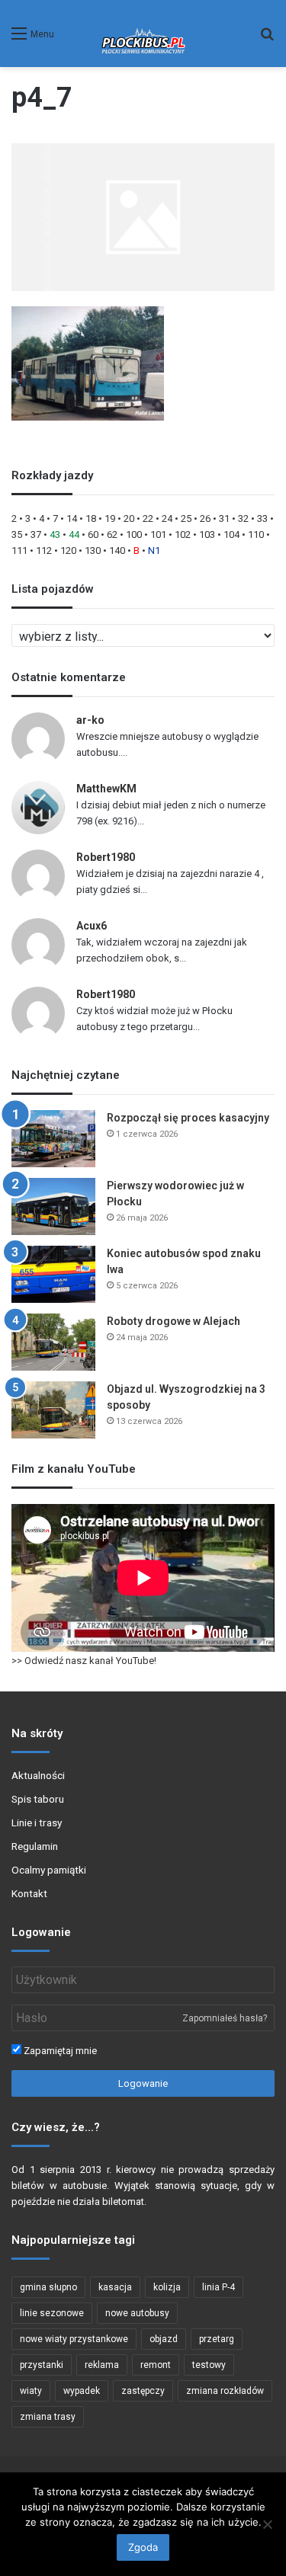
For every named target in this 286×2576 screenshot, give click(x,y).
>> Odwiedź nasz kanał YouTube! (84, 1661)
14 (72, 518)
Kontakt (29, 1893)
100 (134, 534)
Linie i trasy (37, 1822)
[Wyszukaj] (267, 39)
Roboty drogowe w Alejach (174, 1321)
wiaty (31, 2391)
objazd (164, 2339)
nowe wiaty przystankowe (74, 2339)
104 (231, 534)
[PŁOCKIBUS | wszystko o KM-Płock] (143, 34)
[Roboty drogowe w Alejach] (53, 1342)
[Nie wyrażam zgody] (267, 2524)
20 (129, 518)
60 (93, 534)
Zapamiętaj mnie (59, 2051)
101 (158, 534)
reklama (102, 2365)
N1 (154, 550)
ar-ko (90, 720)
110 (256, 534)
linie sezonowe (52, 2313)
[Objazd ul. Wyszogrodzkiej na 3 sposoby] (53, 1410)
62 (112, 534)
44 (74, 534)
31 (224, 518)
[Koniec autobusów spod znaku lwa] (53, 1274)
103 (207, 534)
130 (93, 550)
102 (183, 534)
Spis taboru (38, 1799)
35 (17, 534)
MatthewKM (106, 789)
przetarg (217, 2339)
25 (186, 518)
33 (262, 518)
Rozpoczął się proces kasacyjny (188, 1118)
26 (205, 518)
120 (68, 550)
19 (110, 518)
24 (167, 518)
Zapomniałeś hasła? (225, 2018)
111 (19, 550)
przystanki (42, 2365)
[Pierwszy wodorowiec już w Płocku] (53, 1206)
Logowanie (143, 2083)
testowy (209, 2365)
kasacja (115, 2287)
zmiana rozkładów (225, 2391)
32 (243, 518)
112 (44, 550)
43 (55, 534)
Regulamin (35, 1846)
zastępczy (143, 2391)
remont (156, 2365)
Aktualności (38, 1775)
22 (148, 518)
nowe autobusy (137, 2313)
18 (91, 518)
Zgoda (143, 2547)
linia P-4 (219, 2287)
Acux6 (92, 926)
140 (117, 550)
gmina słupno (48, 2287)
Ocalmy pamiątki (49, 1870)
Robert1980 (106, 857)
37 (36, 534)
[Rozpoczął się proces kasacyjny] (53, 1139)
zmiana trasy (48, 2417)
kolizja (167, 2287)
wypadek (82, 2391)
